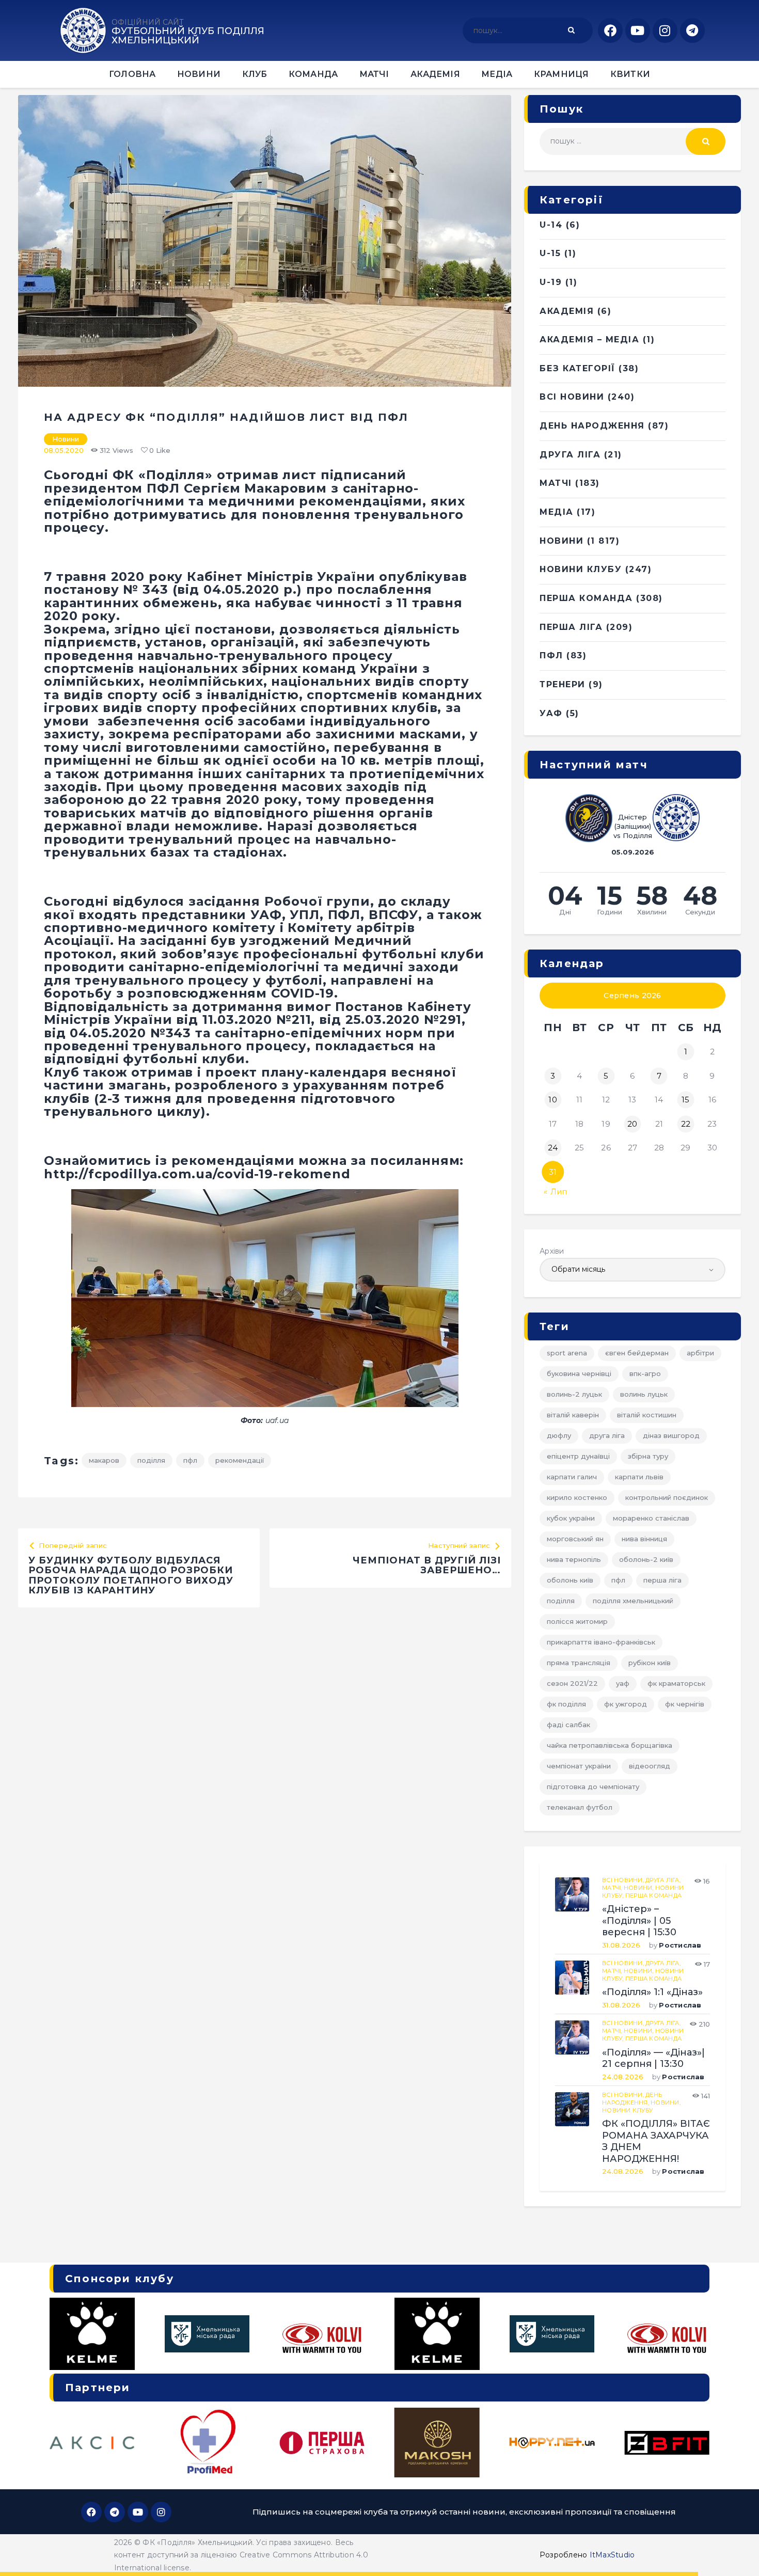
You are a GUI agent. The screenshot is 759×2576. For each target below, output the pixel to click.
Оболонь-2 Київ (646, 1559)
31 (553, 1172)
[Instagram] (665, 30)
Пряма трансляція (579, 1663)
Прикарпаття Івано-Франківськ (601, 1642)
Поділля (151, 1460)
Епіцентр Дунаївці (578, 1456)
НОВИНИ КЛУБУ (581, 569)
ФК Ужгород (626, 1704)
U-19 (551, 282)
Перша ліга (662, 1580)
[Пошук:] (632, 141)
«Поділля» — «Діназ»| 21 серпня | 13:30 (653, 2058)
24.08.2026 (623, 2077)
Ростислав (680, 1945)
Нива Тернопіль (574, 1559)
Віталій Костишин (647, 1415)
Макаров (104, 1460)
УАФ (551, 713)
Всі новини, (624, 1880)
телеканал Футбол (580, 1807)
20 (632, 1124)
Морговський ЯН (575, 1539)
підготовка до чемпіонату (593, 1787)
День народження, (632, 2099)
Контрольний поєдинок (667, 1497)
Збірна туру (648, 1456)
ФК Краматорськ (676, 1683)
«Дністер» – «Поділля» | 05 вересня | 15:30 (639, 1921)
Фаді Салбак (568, 1725)
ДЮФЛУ (559, 1435)
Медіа (557, 512)
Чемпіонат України (579, 1766)
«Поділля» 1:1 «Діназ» (652, 1992)
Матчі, (613, 1888)
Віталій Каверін (573, 1415)
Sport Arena (567, 1353)
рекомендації (240, 1460)
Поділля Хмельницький (633, 1601)
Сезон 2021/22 (572, 1683)
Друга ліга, (663, 1880)
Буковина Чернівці (579, 1373)
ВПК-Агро (645, 1373)
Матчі (556, 483)
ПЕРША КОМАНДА (586, 598)
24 (553, 1148)
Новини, (639, 1888)
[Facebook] (610, 30)
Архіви (552, 1251)
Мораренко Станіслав (651, 1518)
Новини (66, 439)
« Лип (556, 1192)
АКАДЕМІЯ (567, 311)
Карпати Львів (639, 1477)
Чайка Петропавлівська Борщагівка (610, 1745)
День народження (592, 426)
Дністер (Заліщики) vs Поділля (633, 826)
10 (553, 1100)
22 (686, 1124)
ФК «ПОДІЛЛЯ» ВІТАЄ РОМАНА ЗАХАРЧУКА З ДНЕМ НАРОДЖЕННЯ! (656, 2141)
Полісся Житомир (577, 1621)
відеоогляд (650, 1766)
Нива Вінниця (644, 1539)
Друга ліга (570, 455)
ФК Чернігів (685, 1704)
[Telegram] (692, 30)
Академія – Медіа (589, 339)
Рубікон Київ (650, 1663)
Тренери (563, 684)
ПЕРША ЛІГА (571, 627)
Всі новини (572, 397)
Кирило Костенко (577, 1497)
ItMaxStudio (612, 2555)
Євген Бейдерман (637, 1353)
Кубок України (571, 1518)
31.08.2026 (621, 1945)
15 (686, 1100)
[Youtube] (638, 30)
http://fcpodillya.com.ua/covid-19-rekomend (197, 1174)
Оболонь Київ (570, 1580)
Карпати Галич (572, 1477)
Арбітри (700, 1353)
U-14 (551, 225)
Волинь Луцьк (644, 1394)
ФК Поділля (566, 1704)
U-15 (550, 253)
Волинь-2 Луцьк (574, 1394)
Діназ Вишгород (671, 1435)
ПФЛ (190, 1460)
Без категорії (578, 368)
